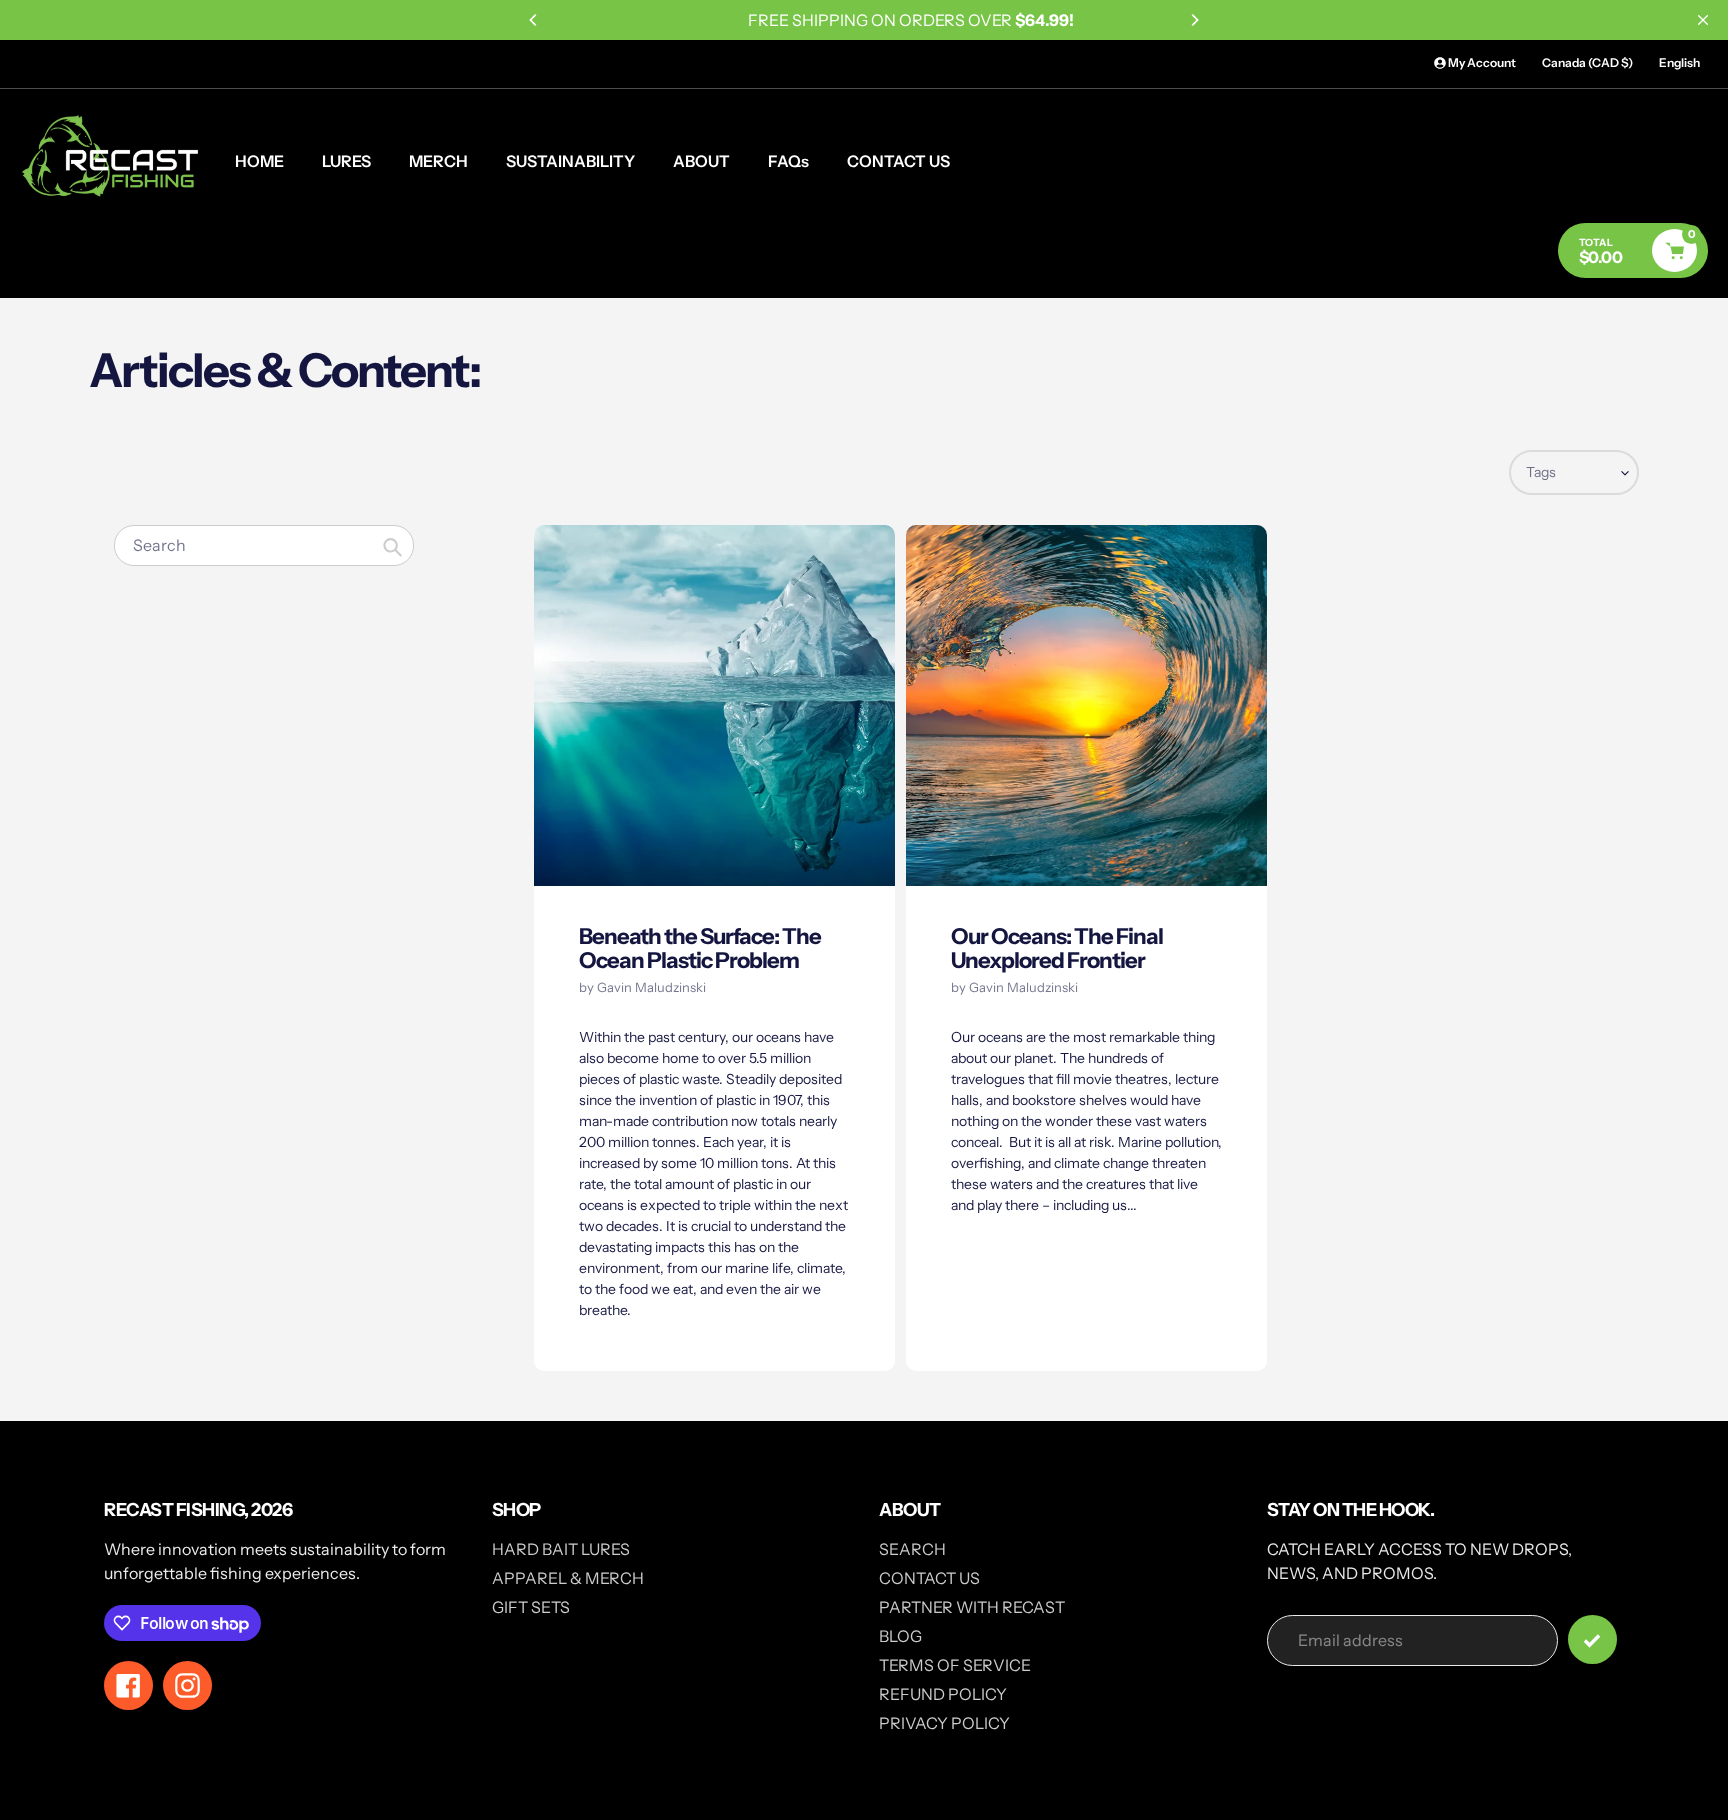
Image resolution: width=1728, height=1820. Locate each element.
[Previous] (534, 20)
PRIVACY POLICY (944, 1723)
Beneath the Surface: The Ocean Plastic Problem (700, 948)
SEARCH (912, 1549)
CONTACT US (929, 1578)
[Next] (1194, 20)
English (1679, 62)
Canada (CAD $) (1587, 62)
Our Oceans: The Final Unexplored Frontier (1057, 948)
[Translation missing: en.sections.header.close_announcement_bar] (1703, 20)
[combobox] (264, 545)
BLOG (900, 1636)
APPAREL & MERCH (568, 1578)
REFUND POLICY (943, 1694)
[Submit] (1592, 1639)
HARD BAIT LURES (561, 1549)
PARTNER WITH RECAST (972, 1607)
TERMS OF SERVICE (955, 1665)
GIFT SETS (531, 1607)
